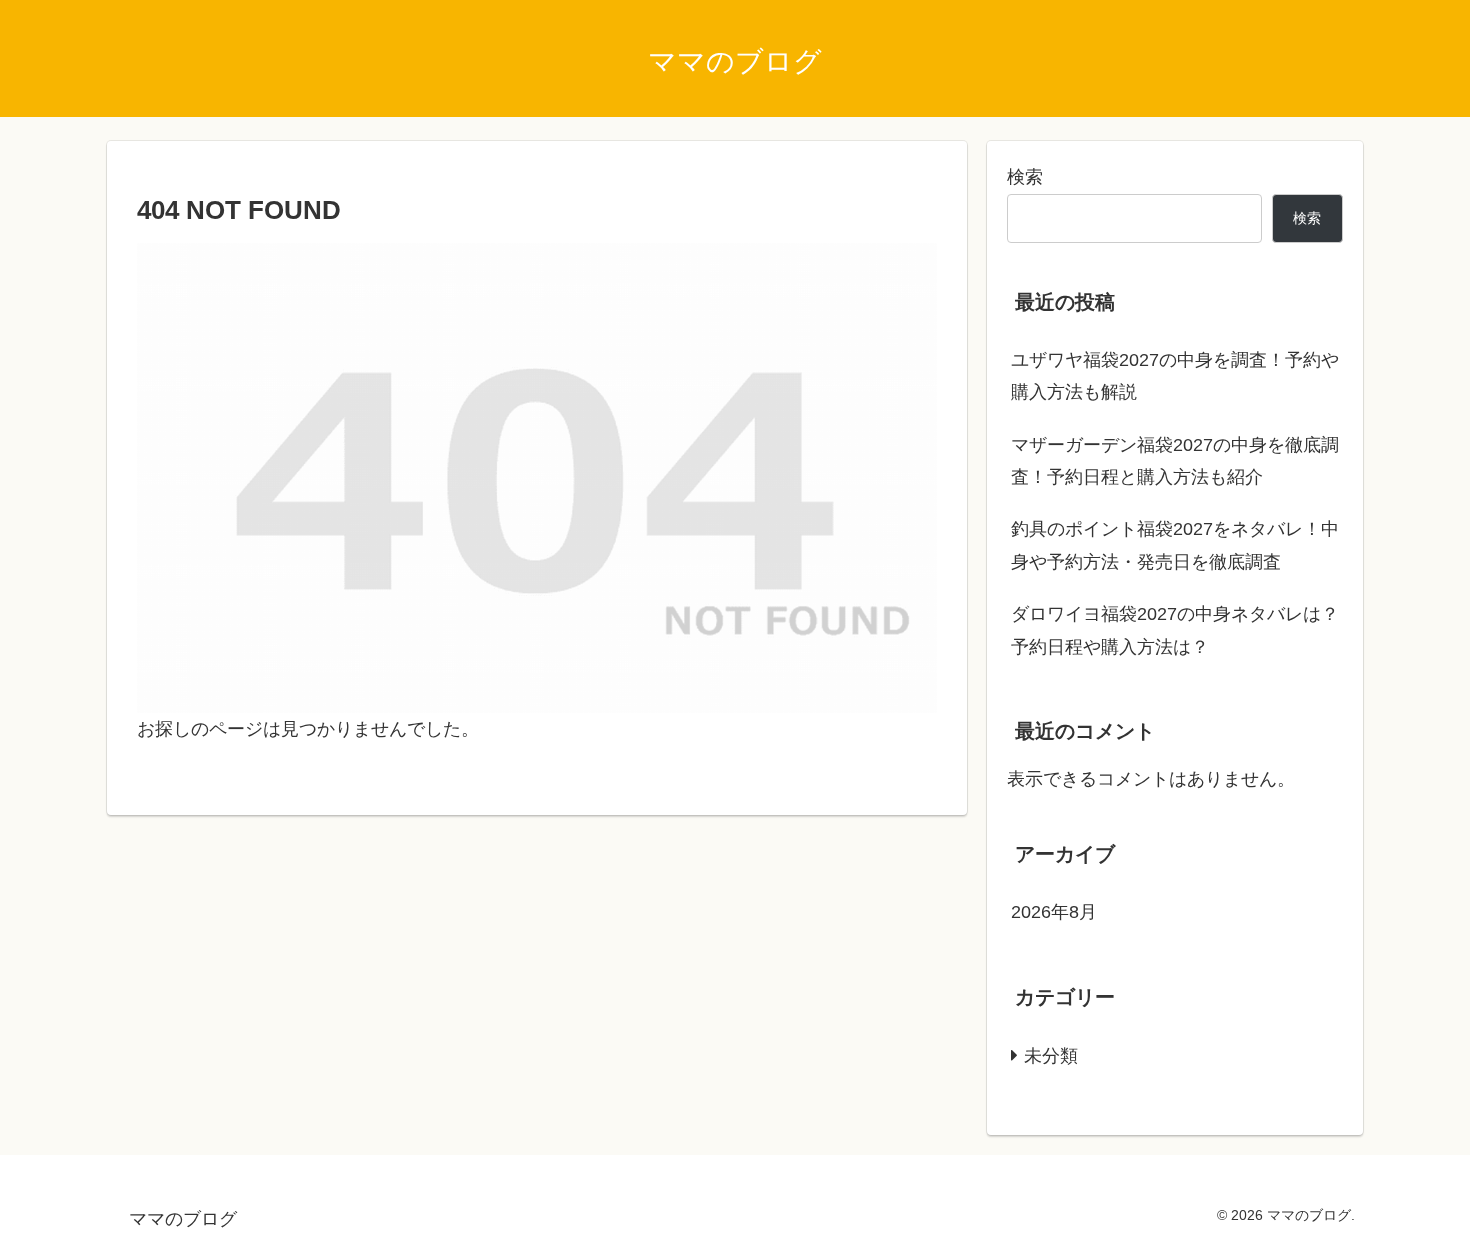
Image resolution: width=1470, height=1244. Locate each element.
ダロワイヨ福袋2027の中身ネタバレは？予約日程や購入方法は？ (1175, 630)
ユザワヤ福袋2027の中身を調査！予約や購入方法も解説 (1175, 376)
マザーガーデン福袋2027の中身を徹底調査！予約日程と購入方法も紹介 (1175, 461)
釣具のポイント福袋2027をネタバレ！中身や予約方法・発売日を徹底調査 (1175, 545)
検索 (1025, 177)
